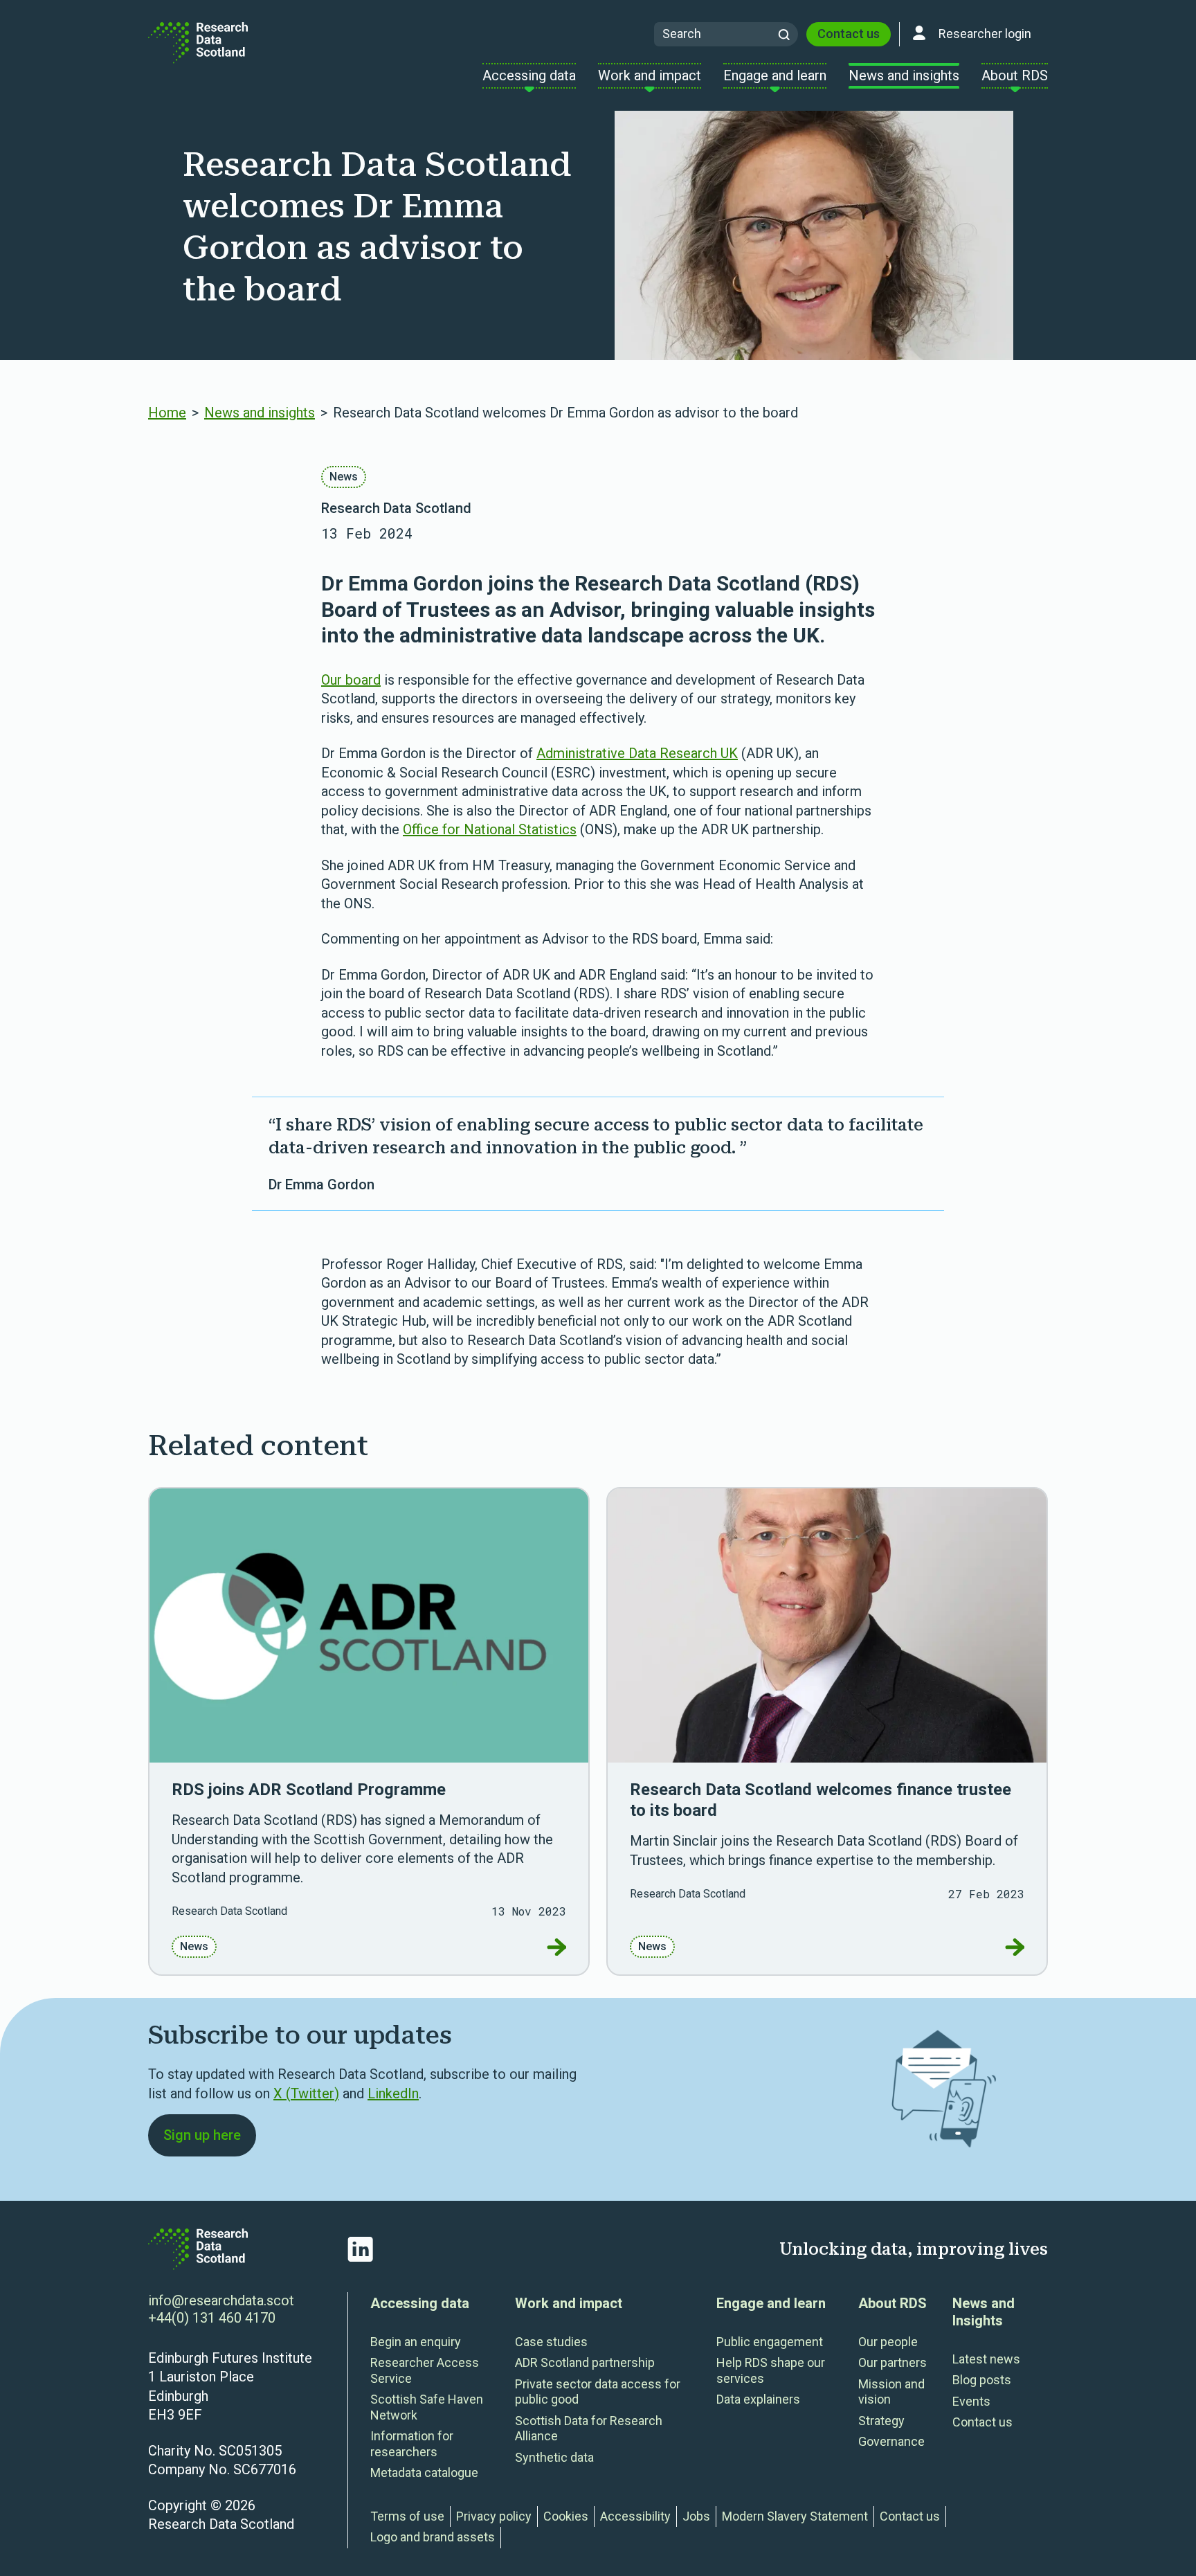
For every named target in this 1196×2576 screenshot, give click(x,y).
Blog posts (982, 2380)
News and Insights (984, 2312)
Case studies (551, 2342)
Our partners (893, 2362)
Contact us (849, 34)
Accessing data (420, 2303)
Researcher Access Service (425, 2370)
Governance (891, 2441)
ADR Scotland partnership (585, 2362)
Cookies (566, 2516)
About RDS (893, 2303)
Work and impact (569, 2303)
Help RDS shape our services (771, 2370)
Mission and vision (891, 2392)
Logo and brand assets (433, 2537)
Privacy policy (494, 2516)
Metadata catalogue (424, 2473)
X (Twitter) (306, 2093)
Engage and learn (771, 2303)
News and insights (260, 413)
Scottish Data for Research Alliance (589, 2429)
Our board (351, 680)
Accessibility (635, 2516)
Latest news (986, 2359)
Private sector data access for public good (598, 2392)
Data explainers (758, 2399)
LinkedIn (393, 2093)
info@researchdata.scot (221, 2300)
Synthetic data (554, 2457)
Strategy (881, 2421)
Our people (888, 2342)
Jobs (696, 2516)
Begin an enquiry (416, 2342)
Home (167, 413)
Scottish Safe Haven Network (427, 2407)
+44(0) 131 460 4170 (212, 2318)
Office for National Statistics (490, 829)
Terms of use (407, 2516)
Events (971, 2401)
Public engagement (770, 2342)
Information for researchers (412, 2444)
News (344, 477)
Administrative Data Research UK (637, 753)
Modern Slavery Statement (795, 2516)
